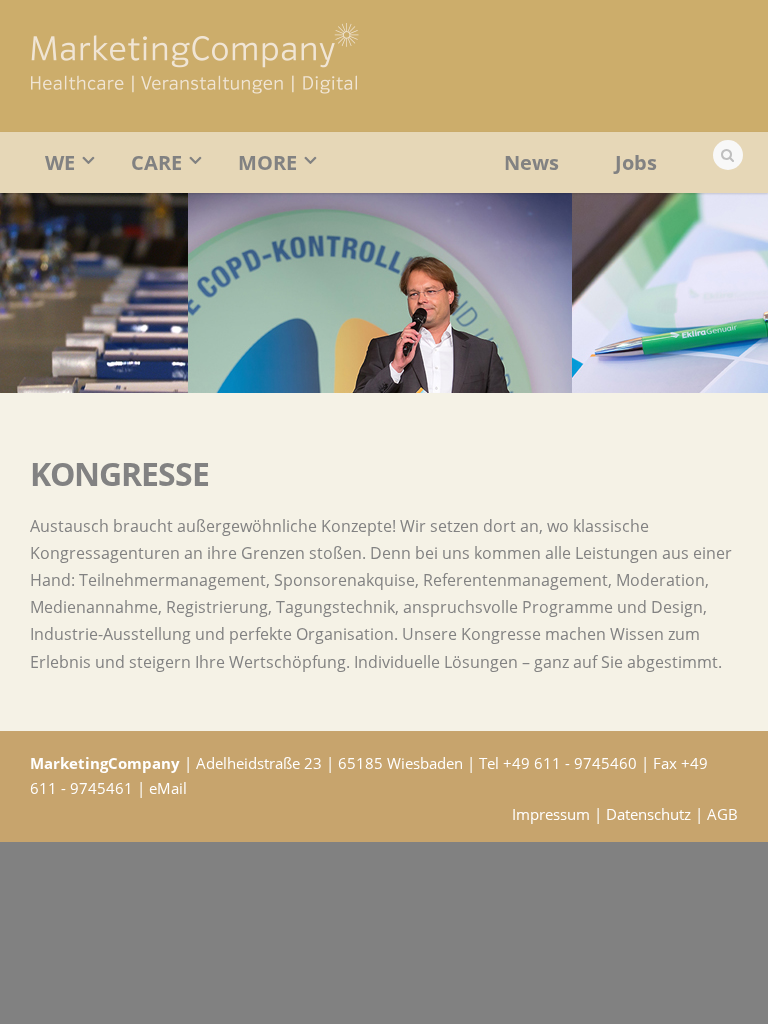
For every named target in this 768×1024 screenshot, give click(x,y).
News (531, 162)
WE (60, 162)
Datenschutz (648, 814)
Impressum (551, 814)
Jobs (636, 162)
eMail (168, 788)
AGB (722, 814)
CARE (156, 162)
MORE (267, 162)
